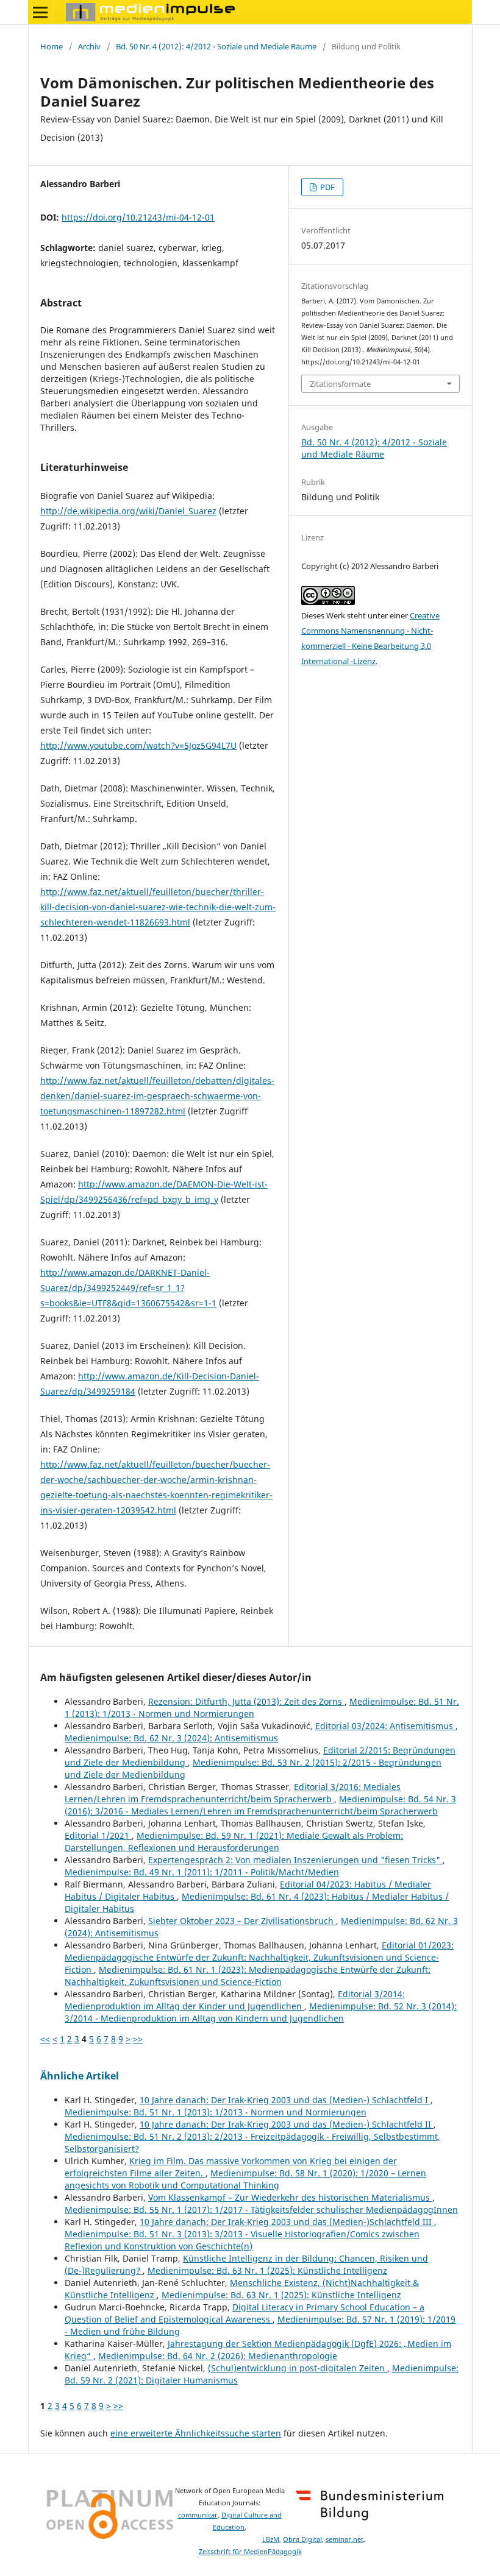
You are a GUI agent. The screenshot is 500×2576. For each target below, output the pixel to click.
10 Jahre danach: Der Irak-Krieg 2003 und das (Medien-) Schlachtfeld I (285, 2100)
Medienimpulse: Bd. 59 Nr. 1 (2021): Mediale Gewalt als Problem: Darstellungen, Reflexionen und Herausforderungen (234, 1842)
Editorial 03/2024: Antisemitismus (385, 1726)
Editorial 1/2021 (98, 1835)
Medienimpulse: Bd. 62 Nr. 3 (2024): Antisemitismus (171, 1738)
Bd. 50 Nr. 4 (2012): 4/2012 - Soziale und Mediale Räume (216, 46)
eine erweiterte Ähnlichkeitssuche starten (196, 2433)
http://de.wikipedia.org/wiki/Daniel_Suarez (128, 511)
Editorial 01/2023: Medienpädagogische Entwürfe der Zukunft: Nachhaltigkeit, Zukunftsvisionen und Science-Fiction (259, 1957)
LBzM (271, 2539)
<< (45, 2039)
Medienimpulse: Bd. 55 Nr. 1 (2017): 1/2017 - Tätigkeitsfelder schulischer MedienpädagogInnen (261, 2210)
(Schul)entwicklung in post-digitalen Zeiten (298, 2368)
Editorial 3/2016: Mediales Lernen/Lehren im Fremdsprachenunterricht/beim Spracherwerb (233, 1793)
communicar (198, 2515)
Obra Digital (302, 2539)
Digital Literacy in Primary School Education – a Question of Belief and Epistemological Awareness (245, 2313)
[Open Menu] (40, 12)
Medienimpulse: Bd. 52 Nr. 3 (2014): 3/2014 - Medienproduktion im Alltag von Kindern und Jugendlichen (261, 2012)
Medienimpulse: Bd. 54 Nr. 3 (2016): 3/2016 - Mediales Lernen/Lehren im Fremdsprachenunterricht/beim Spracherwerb (260, 1805)
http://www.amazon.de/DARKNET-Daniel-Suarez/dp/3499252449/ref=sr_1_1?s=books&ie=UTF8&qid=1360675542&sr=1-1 (128, 1288)
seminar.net (345, 2539)
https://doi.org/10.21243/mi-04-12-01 (138, 217)
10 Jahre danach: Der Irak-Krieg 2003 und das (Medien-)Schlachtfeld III (287, 2222)
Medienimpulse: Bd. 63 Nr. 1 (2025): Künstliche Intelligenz (267, 2270)
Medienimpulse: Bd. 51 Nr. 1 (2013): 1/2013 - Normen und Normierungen (216, 2112)
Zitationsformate (340, 384)
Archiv (89, 46)
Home (52, 46)
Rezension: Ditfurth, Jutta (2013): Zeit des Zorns (246, 1701)
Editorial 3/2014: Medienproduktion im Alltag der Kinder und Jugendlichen (235, 2000)
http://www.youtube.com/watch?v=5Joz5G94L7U (138, 745)
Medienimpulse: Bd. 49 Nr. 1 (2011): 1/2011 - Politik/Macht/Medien (202, 1872)
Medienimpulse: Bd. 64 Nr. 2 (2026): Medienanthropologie (218, 2356)
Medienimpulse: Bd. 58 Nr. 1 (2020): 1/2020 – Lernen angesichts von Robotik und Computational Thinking (245, 2179)
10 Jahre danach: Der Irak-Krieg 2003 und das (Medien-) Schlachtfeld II (287, 2124)
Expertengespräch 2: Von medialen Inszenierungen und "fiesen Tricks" (295, 1860)
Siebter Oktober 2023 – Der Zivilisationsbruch (242, 1921)
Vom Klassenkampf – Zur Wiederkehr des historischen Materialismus (290, 2197)
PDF (327, 187)
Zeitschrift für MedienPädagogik (250, 2552)
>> (138, 2039)
